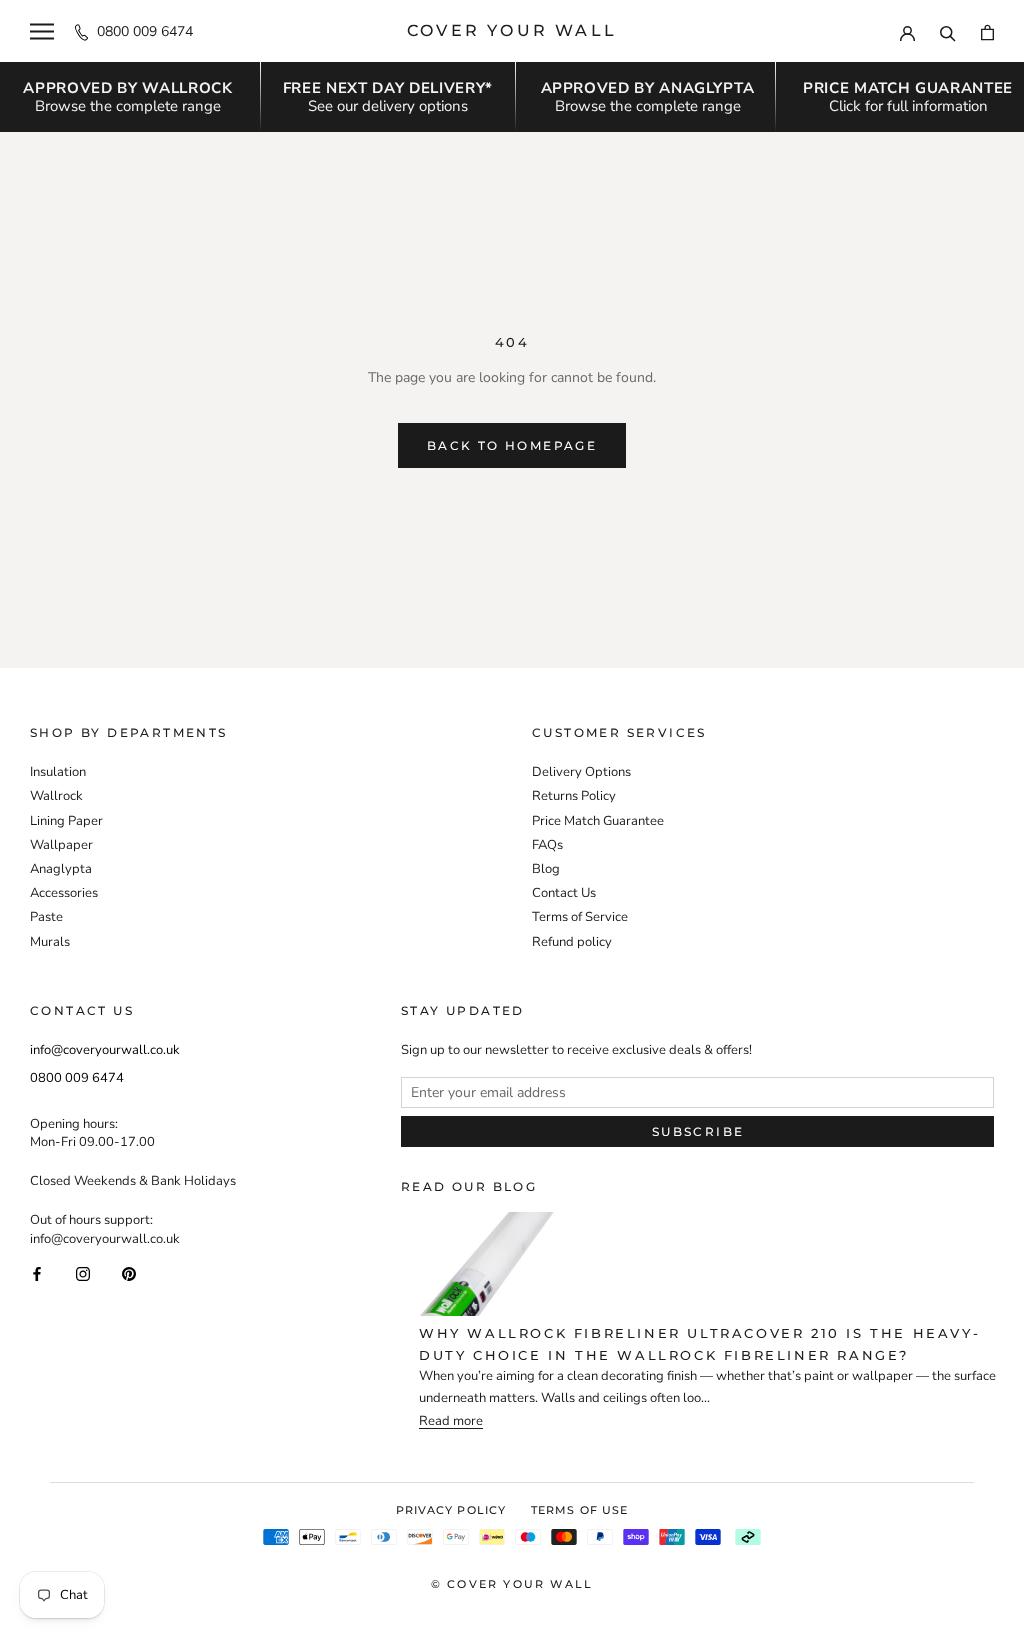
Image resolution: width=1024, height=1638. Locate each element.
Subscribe (698, 1131)
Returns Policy (574, 796)
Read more (451, 1421)
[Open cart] (987, 31)
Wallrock (56, 796)
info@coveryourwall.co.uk (105, 1050)
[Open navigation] (42, 31)
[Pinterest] (129, 1273)
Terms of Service (580, 917)
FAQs (547, 845)
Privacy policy (451, 1510)
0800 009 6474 (145, 31)
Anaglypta (61, 869)
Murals (50, 942)
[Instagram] (83, 1273)
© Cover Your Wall (512, 1584)
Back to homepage (512, 445)
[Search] (948, 31)
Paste (46, 917)
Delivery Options (581, 772)
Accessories (64, 893)
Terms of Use (579, 1510)
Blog (546, 869)
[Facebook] (37, 1273)
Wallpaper (61, 845)
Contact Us (564, 893)
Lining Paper (66, 821)
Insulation (58, 772)
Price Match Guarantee (598, 821)
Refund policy (572, 942)
